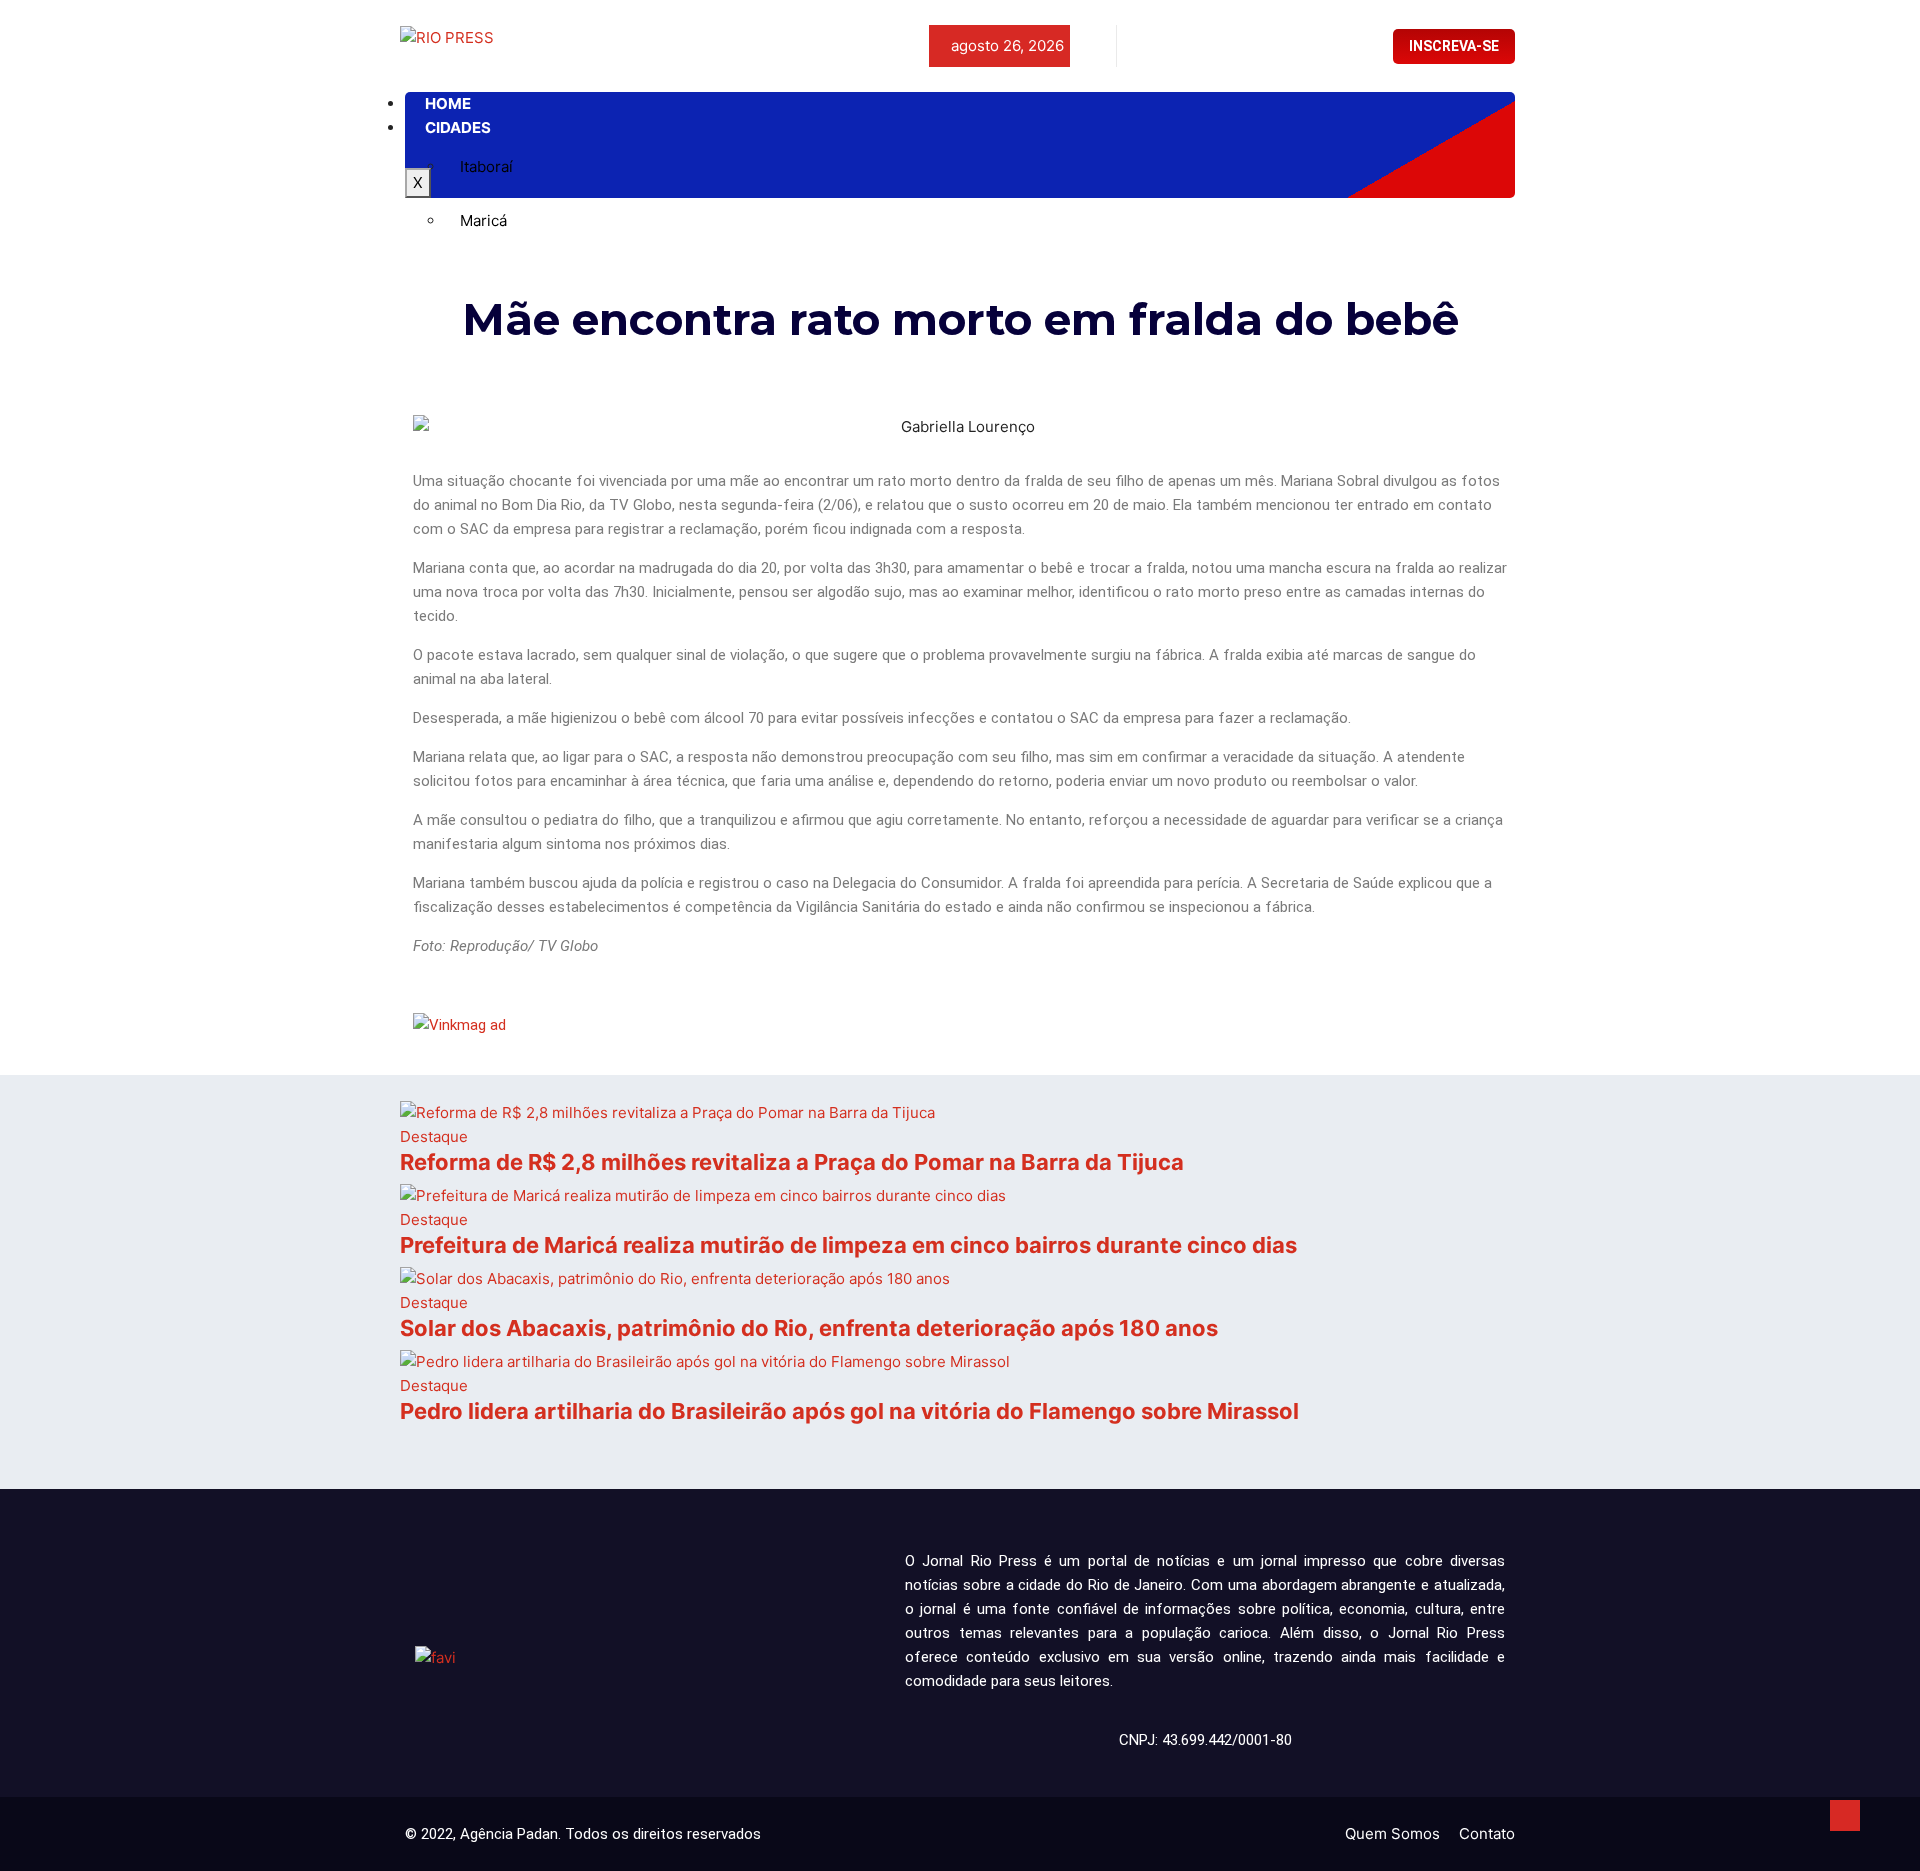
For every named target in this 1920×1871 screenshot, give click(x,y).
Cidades (458, 127)
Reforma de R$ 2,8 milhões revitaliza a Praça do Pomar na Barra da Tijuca (792, 1162)
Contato (1487, 1833)
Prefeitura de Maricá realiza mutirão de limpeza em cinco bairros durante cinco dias (848, 1245)
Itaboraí (486, 166)
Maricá (483, 220)
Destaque (434, 1136)
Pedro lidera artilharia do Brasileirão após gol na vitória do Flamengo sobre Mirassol (849, 1411)
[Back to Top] (1845, 1816)
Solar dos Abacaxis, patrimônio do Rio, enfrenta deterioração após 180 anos (809, 1328)
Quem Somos (1392, 1833)
